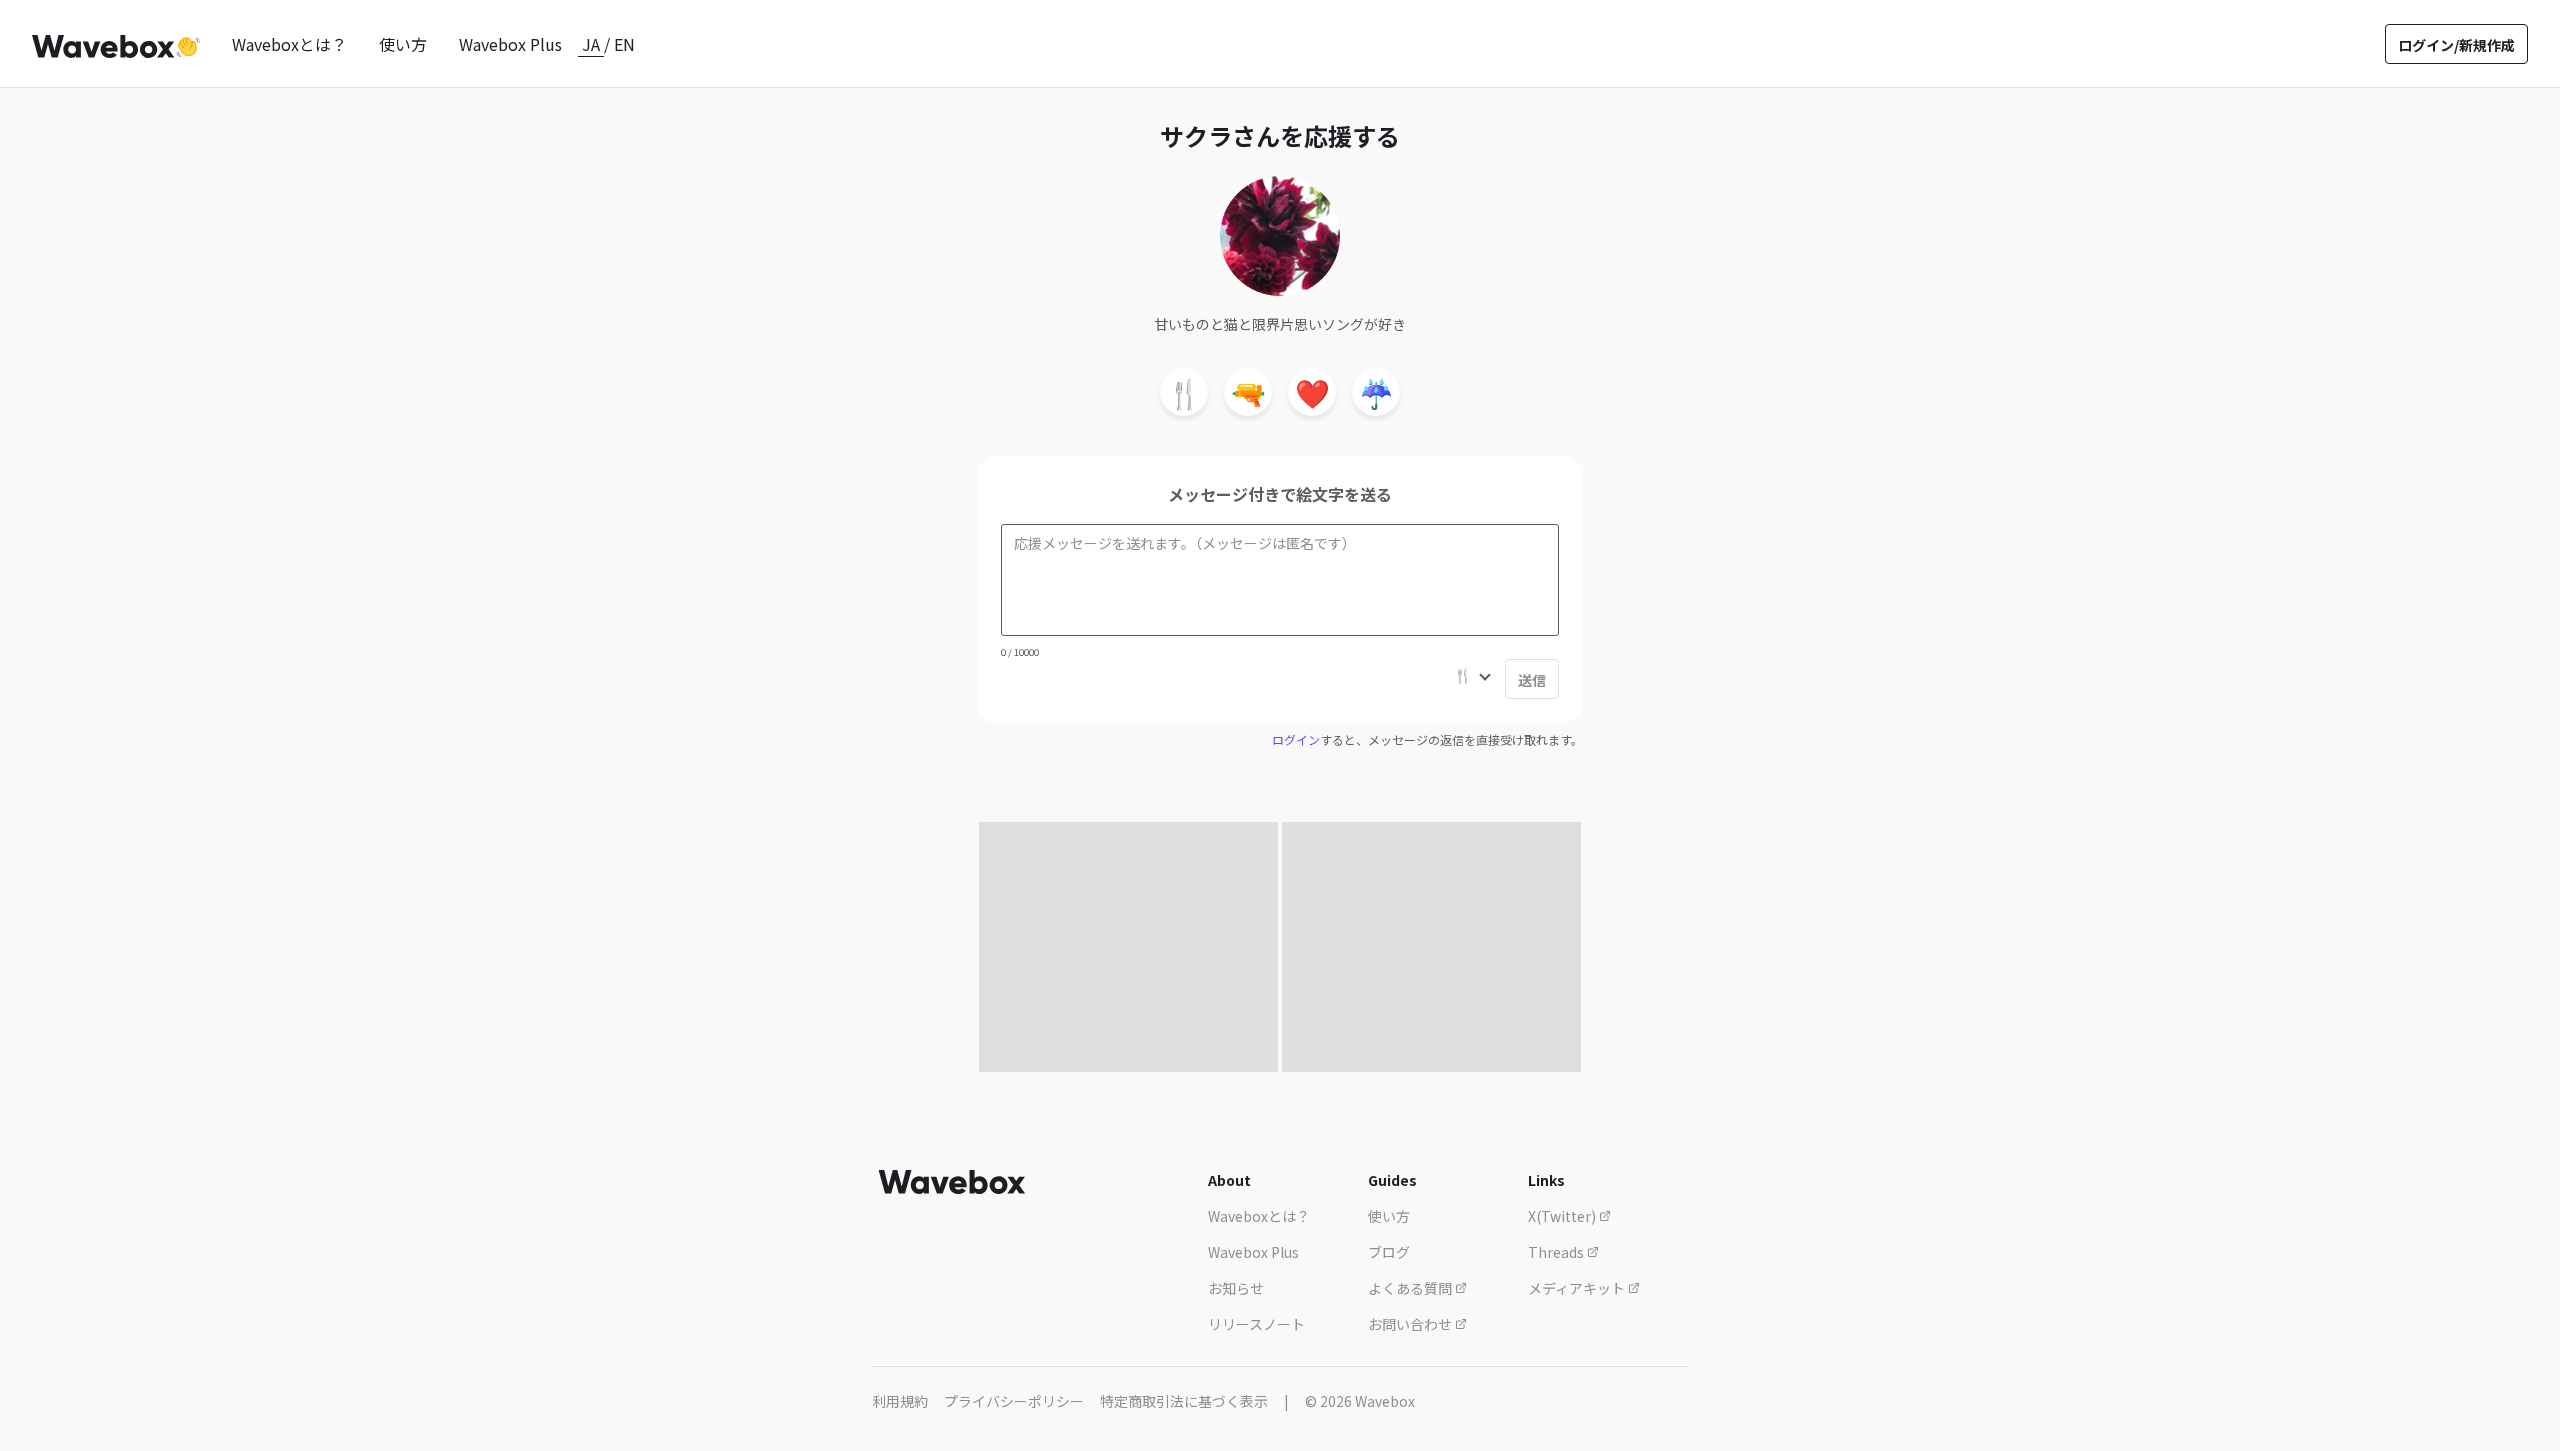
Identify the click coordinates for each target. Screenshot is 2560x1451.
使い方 (403, 44)
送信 (1532, 680)
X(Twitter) (1563, 1216)
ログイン (1296, 739)
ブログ (1389, 1252)
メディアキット (1578, 1288)
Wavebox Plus (510, 44)
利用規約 (900, 1401)
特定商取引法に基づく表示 (1184, 1401)
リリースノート (1256, 1324)
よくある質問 (1411, 1288)
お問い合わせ (1411, 1324)
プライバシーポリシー (1014, 1401)
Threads (1557, 1252)
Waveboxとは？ (289, 44)
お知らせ (1236, 1288)
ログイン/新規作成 (2456, 45)
